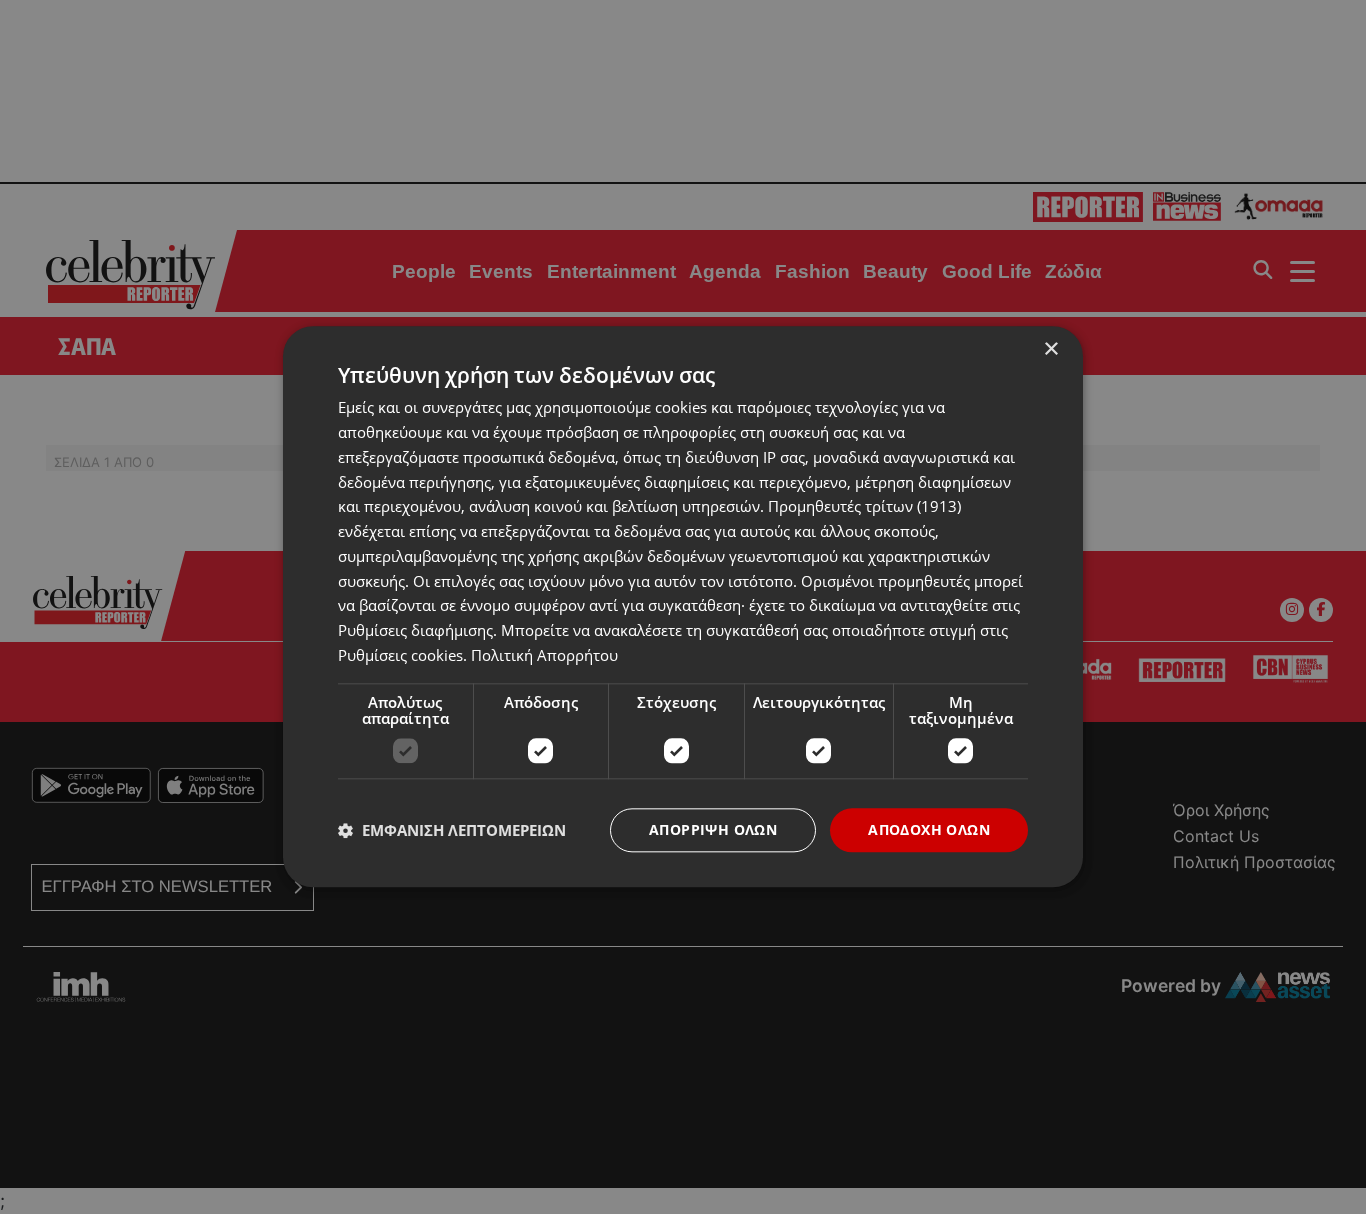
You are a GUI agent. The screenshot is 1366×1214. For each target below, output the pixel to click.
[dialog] (683, 606)
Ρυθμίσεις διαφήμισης (415, 630)
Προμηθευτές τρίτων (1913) (864, 507)
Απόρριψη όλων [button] (713, 829)
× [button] (1050, 349)
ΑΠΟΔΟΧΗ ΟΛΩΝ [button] (929, 829)
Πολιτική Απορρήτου (544, 655)
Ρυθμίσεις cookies (400, 655)
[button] (452, 830)
